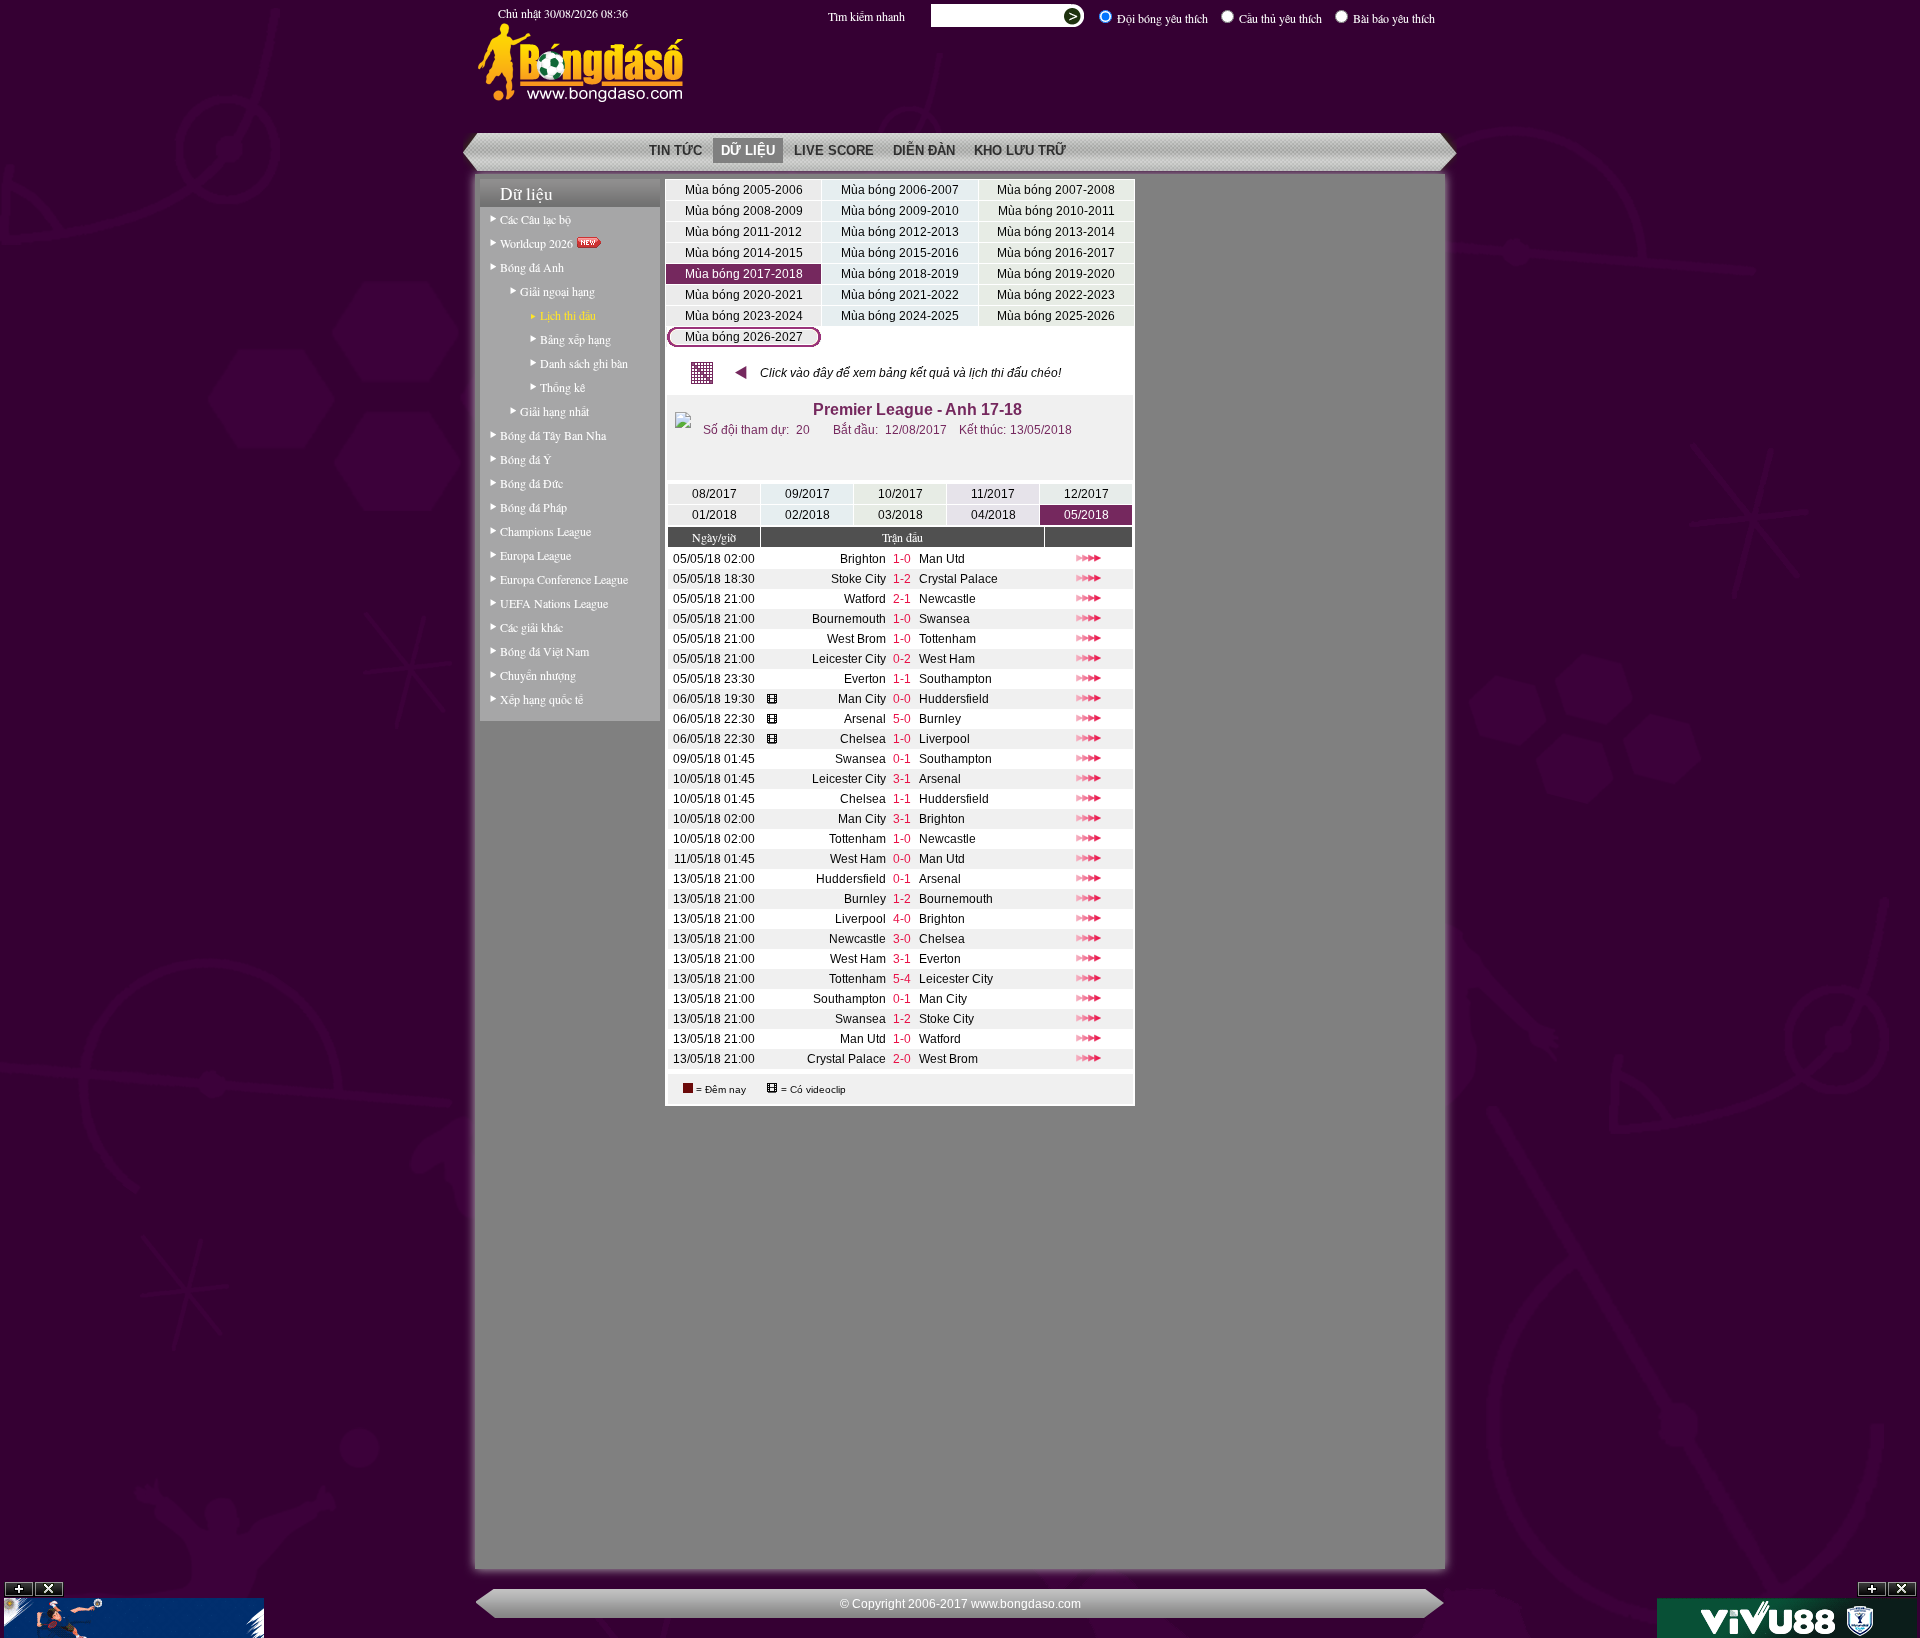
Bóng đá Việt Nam (544, 651)
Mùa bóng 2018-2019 (900, 274)
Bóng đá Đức (531, 483)
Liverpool (944, 739)
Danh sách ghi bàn (584, 363)
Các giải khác (531, 627)
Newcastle (947, 599)
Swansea (944, 619)
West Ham (947, 659)
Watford (865, 599)
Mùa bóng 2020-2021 (744, 295)
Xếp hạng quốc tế (541, 699)
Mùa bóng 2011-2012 (743, 232)
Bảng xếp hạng (575, 339)
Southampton (955, 679)
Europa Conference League (564, 579)
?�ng (1902, 1589)
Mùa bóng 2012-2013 (900, 232)
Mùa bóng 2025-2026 (1056, 316)
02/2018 (807, 515)
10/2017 (900, 494)
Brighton (863, 559)
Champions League (545, 531)
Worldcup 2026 (538, 243)
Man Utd (942, 559)
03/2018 (900, 515)
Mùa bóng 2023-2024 (744, 316)
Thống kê (562, 387)
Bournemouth (849, 619)
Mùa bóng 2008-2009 (744, 211)
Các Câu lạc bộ (535, 219)
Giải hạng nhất (554, 411)
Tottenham (947, 639)
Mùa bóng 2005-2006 (744, 190)
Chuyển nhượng (538, 675)
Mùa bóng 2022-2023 (1056, 295)
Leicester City (849, 659)
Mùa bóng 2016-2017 (1056, 253)
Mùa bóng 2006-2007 (900, 190)
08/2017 (714, 494)
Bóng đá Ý (526, 459)
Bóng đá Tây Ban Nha (553, 435)
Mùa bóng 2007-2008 (1056, 190)
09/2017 (807, 494)
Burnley (940, 719)
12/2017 (1086, 494)
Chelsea (863, 739)
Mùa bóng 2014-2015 (744, 253)
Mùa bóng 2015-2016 (900, 253)
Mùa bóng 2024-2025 (900, 316)
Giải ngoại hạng (557, 291)
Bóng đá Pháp (533, 507)
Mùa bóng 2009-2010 (900, 211)
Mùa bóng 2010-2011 (1056, 211)
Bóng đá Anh (532, 267)
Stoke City (858, 579)
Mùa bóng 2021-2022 (900, 295)
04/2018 (993, 515)
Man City (862, 699)
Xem (1872, 1589)
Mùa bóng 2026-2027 (744, 337)
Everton (865, 679)
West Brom (856, 639)
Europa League (535, 555)
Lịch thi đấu (568, 315)
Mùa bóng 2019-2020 (1056, 274)
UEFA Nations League (554, 603)
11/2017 (993, 494)
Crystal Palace (958, 579)
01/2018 (714, 515)
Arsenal (865, 719)
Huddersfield (954, 699)
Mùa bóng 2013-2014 (1056, 232)
